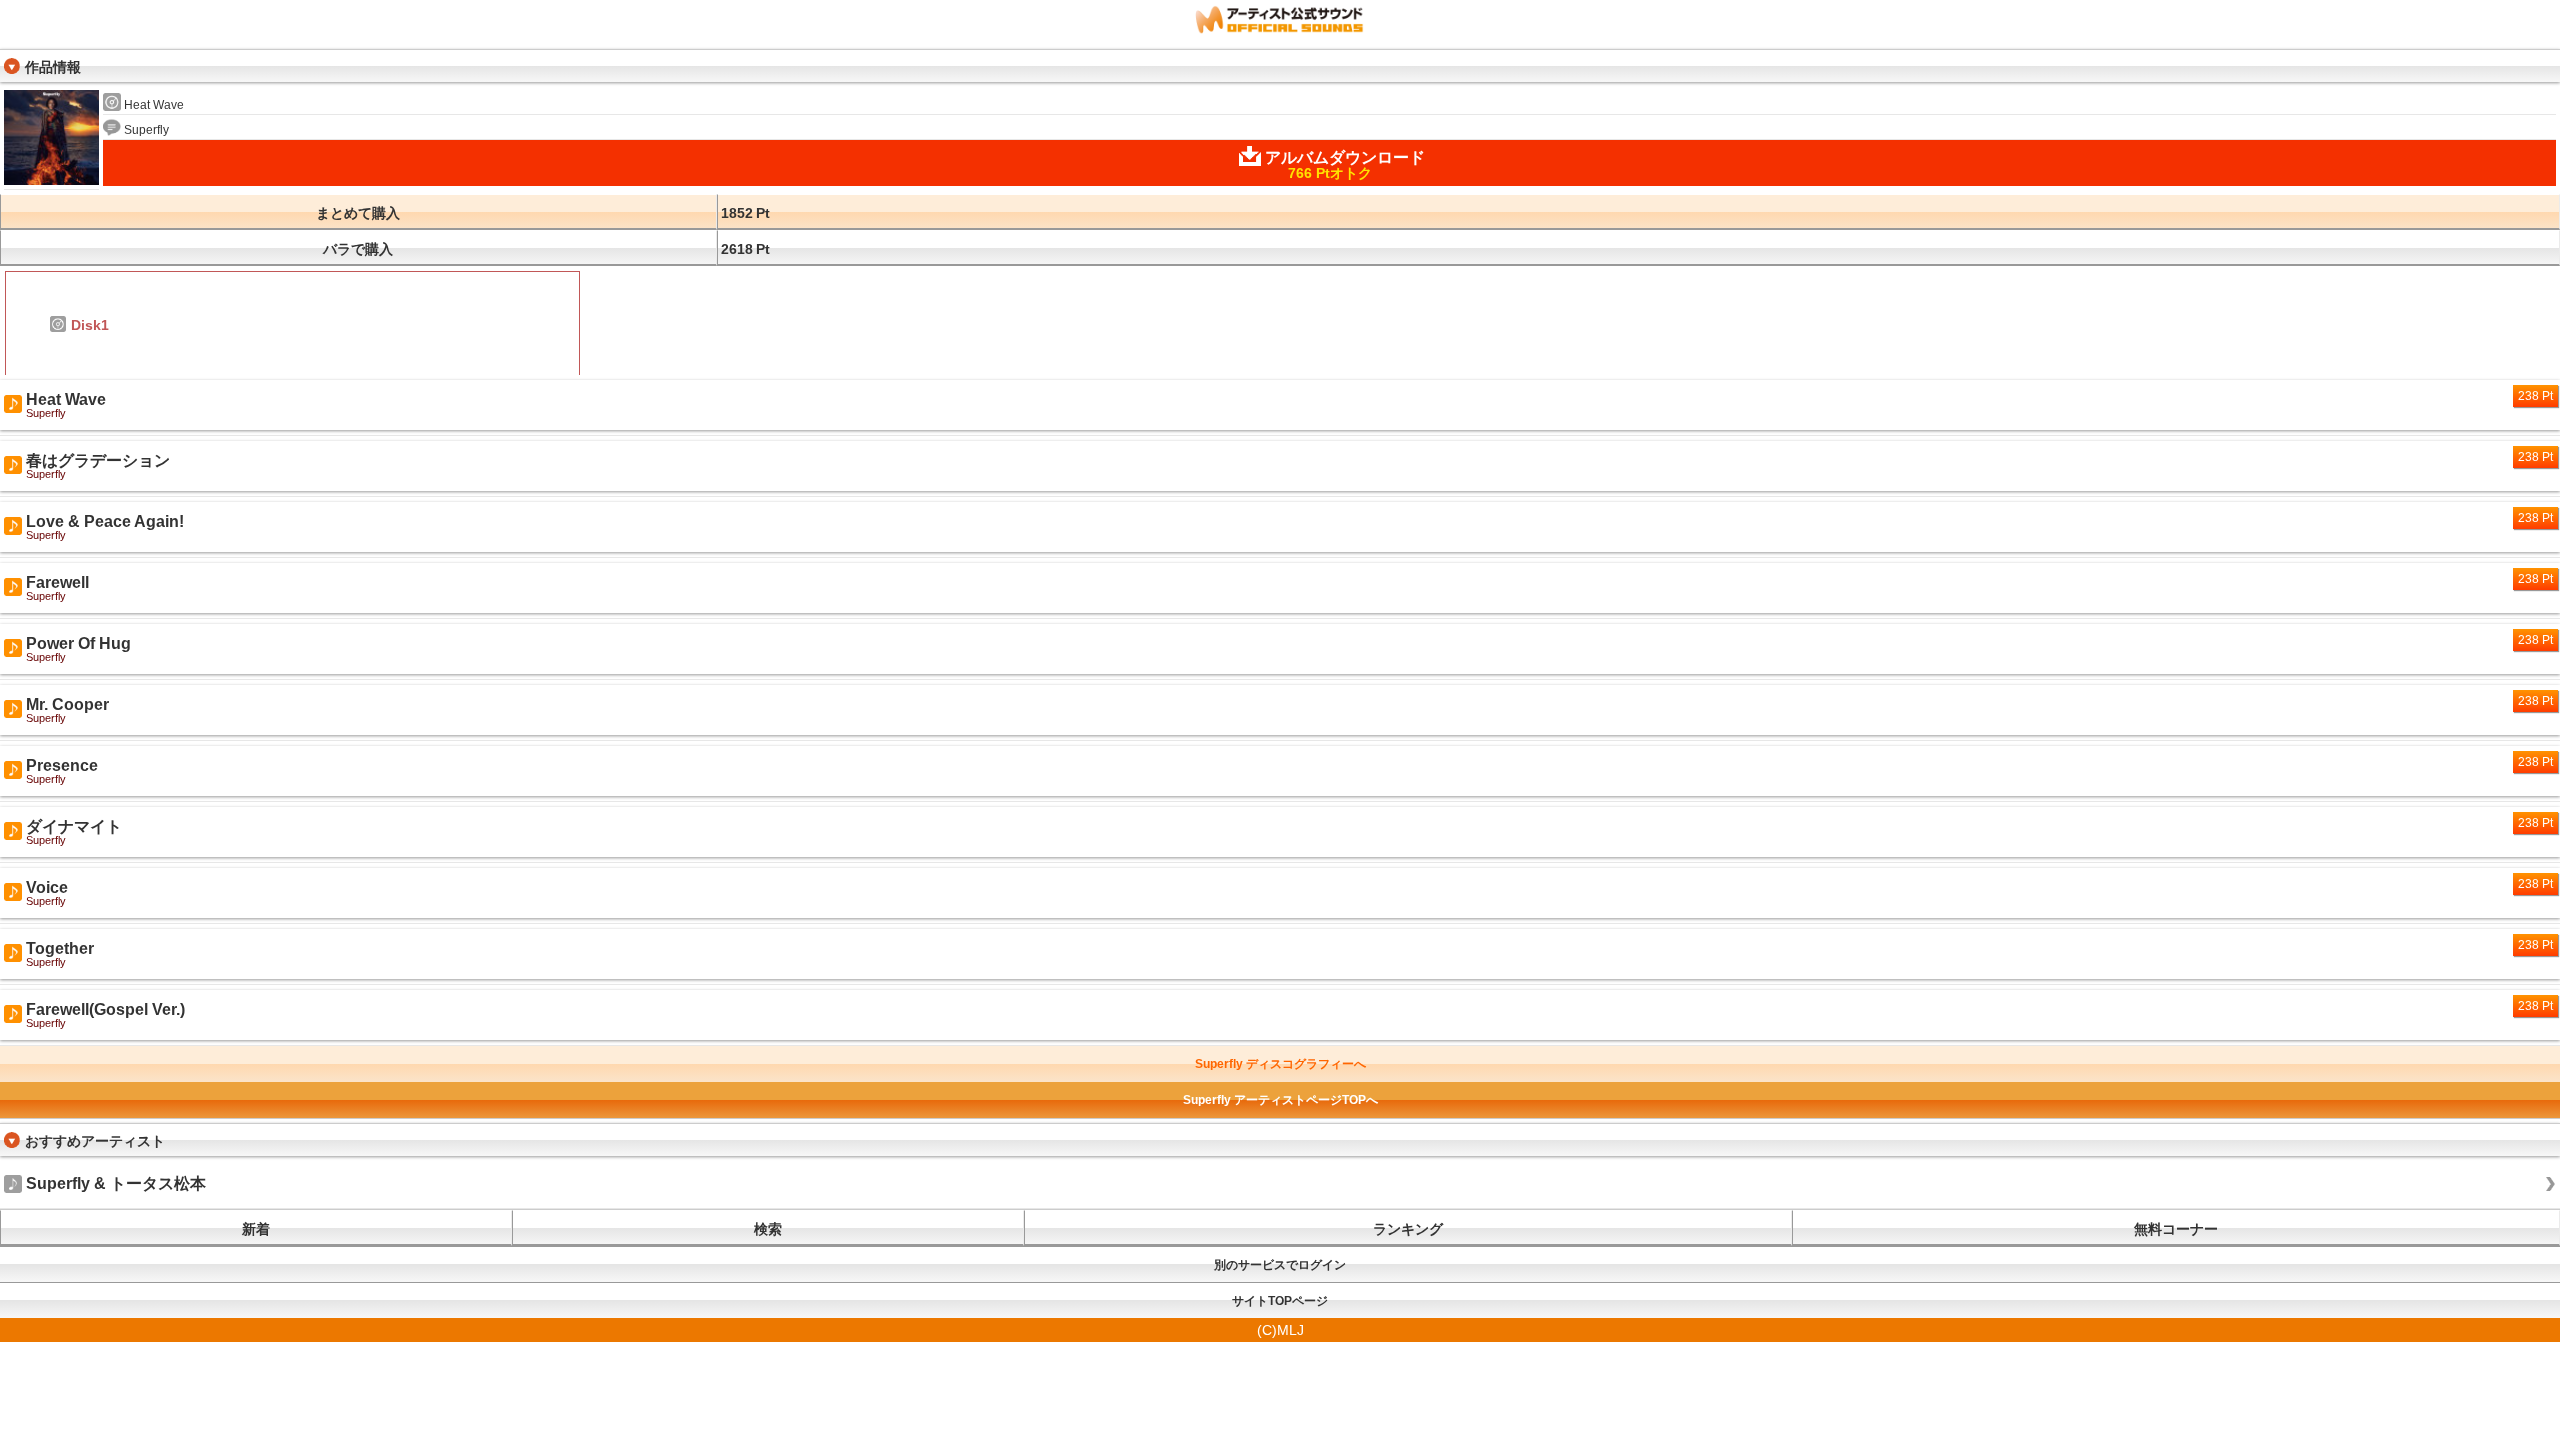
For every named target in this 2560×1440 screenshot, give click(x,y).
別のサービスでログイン (1280, 1265)
